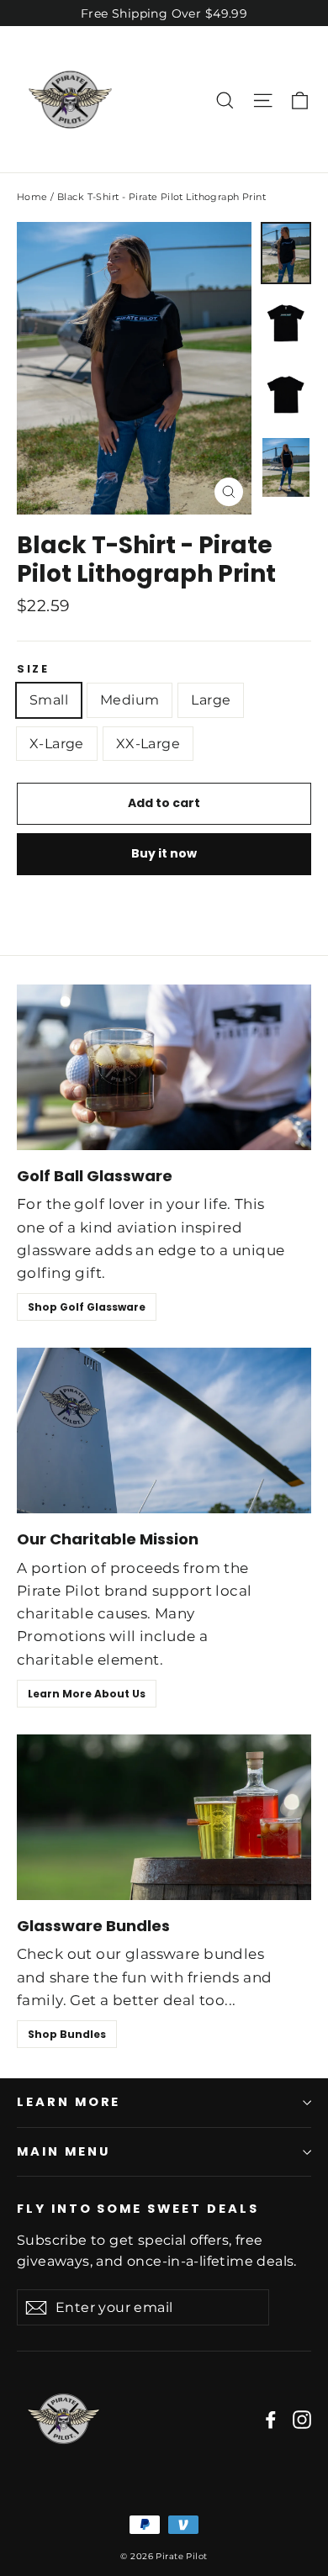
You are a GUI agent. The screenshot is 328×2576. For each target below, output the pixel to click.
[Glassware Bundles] (164, 1817)
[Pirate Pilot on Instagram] (302, 2418)
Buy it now (164, 853)
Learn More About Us (87, 1694)
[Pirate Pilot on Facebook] (271, 2418)
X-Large (57, 744)
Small (49, 700)
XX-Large (148, 744)
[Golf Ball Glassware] (164, 1067)
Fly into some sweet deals (138, 2209)
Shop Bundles (67, 2034)
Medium (130, 700)
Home (32, 197)
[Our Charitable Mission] (164, 1431)
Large (211, 700)
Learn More (69, 2102)
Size (33, 669)
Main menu (63, 2151)
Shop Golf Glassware (87, 1307)
